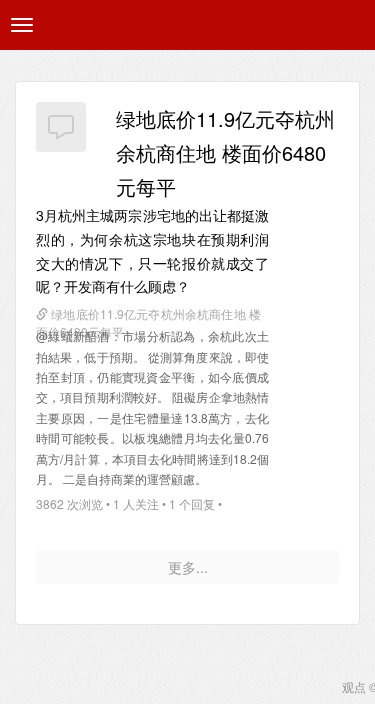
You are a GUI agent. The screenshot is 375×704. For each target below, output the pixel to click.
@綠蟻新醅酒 (73, 335)
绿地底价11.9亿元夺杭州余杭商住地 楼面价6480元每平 (225, 152)
